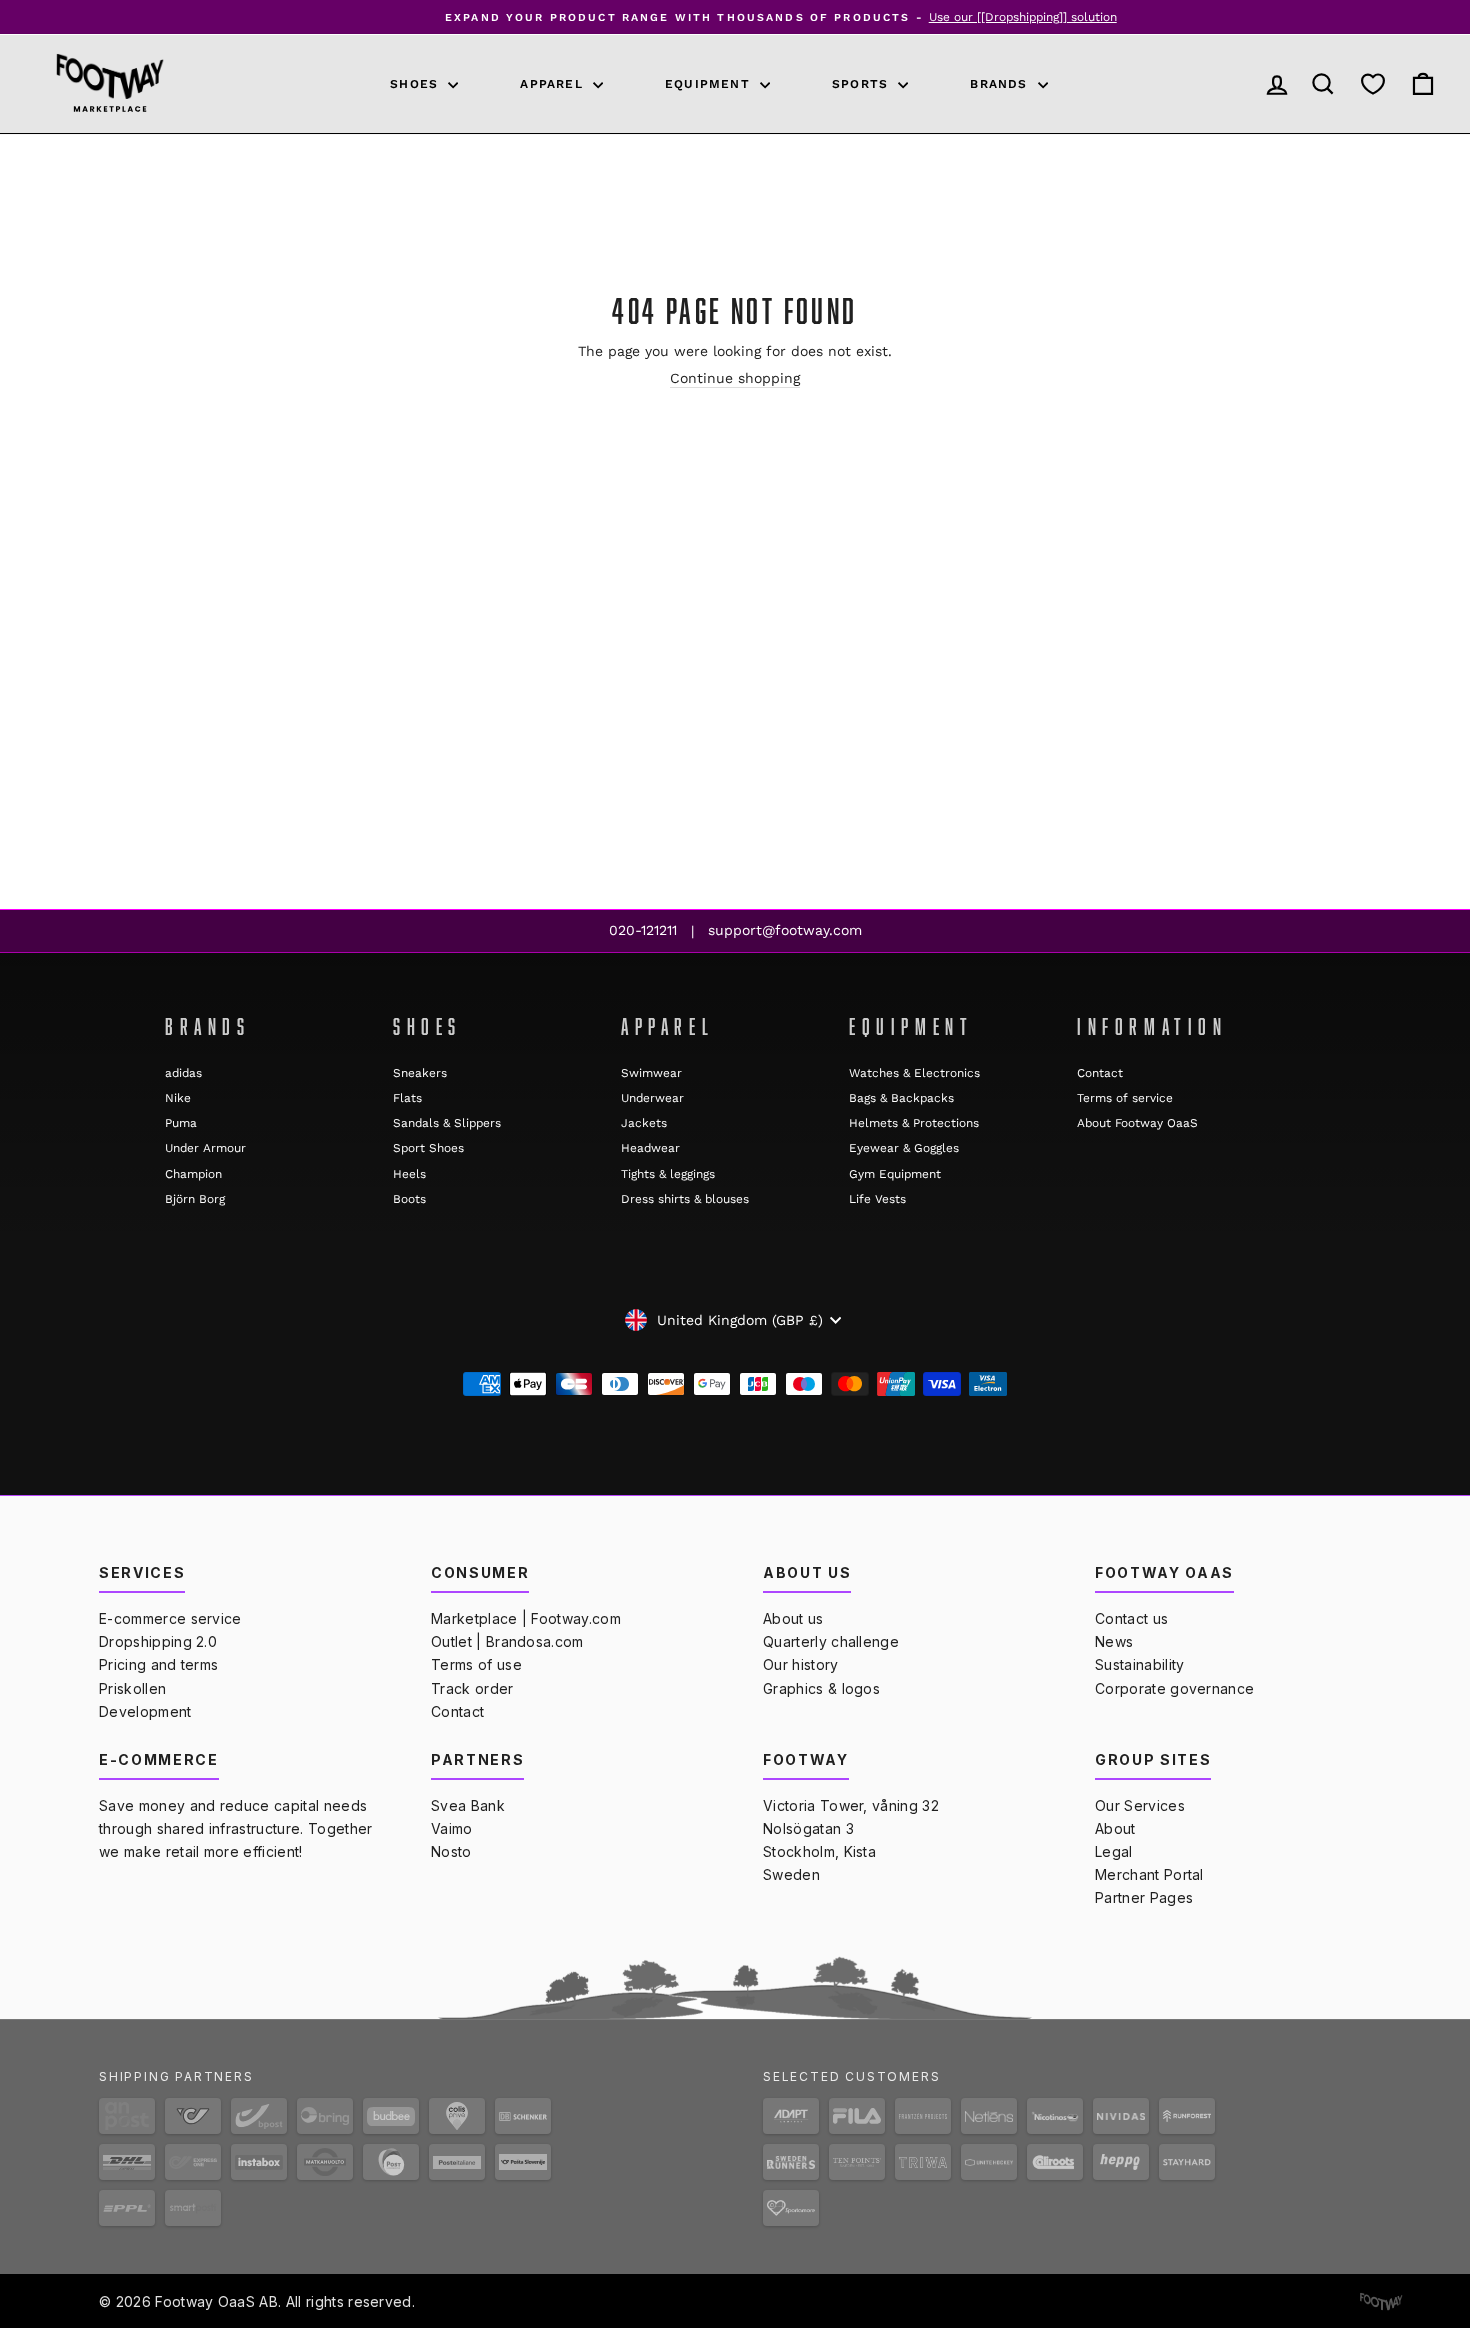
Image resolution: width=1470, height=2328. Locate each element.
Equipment (710, 84)
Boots (409, 1199)
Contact (1100, 1073)
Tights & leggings (668, 1174)
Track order (472, 1688)
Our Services (1140, 1805)
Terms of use (476, 1664)
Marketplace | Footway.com (526, 1618)
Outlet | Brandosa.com (507, 1641)
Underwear (652, 1098)
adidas (183, 1073)
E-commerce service (170, 1618)
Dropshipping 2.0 (158, 1641)
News (1114, 1641)
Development (145, 1711)
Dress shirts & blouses (685, 1199)
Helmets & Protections (914, 1123)
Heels (409, 1174)
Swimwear (651, 1073)
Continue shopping (735, 378)
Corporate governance (1174, 1688)
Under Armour (205, 1148)
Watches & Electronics (914, 1073)
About (1115, 1828)
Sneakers (420, 1073)
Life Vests (877, 1199)
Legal (1114, 1851)
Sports (862, 84)
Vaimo (452, 1828)
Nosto (451, 1851)
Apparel (554, 84)
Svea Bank (468, 1805)
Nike (178, 1098)
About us (793, 1618)
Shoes (416, 84)
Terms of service (1125, 1098)
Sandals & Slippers (447, 1123)
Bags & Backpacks (901, 1098)
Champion (193, 1174)
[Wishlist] (1373, 84)
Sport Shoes (428, 1148)
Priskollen (132, 1688)
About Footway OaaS (1137, 1123)
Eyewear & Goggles (904, 1148)
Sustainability (1139, 1664)
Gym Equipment (895, 1174)
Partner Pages (1144, 1897)
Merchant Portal (1149, 1874)
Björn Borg (195, 1199)
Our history (801, 1664)
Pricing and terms (158, 1664)
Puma (181, 1123)
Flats (407, 1098)
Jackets (644, 1123)
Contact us (1131, 1618)
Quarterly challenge (831, 1641)
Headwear (650, 1148)
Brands (1001, 84)
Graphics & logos (821, 1688)
